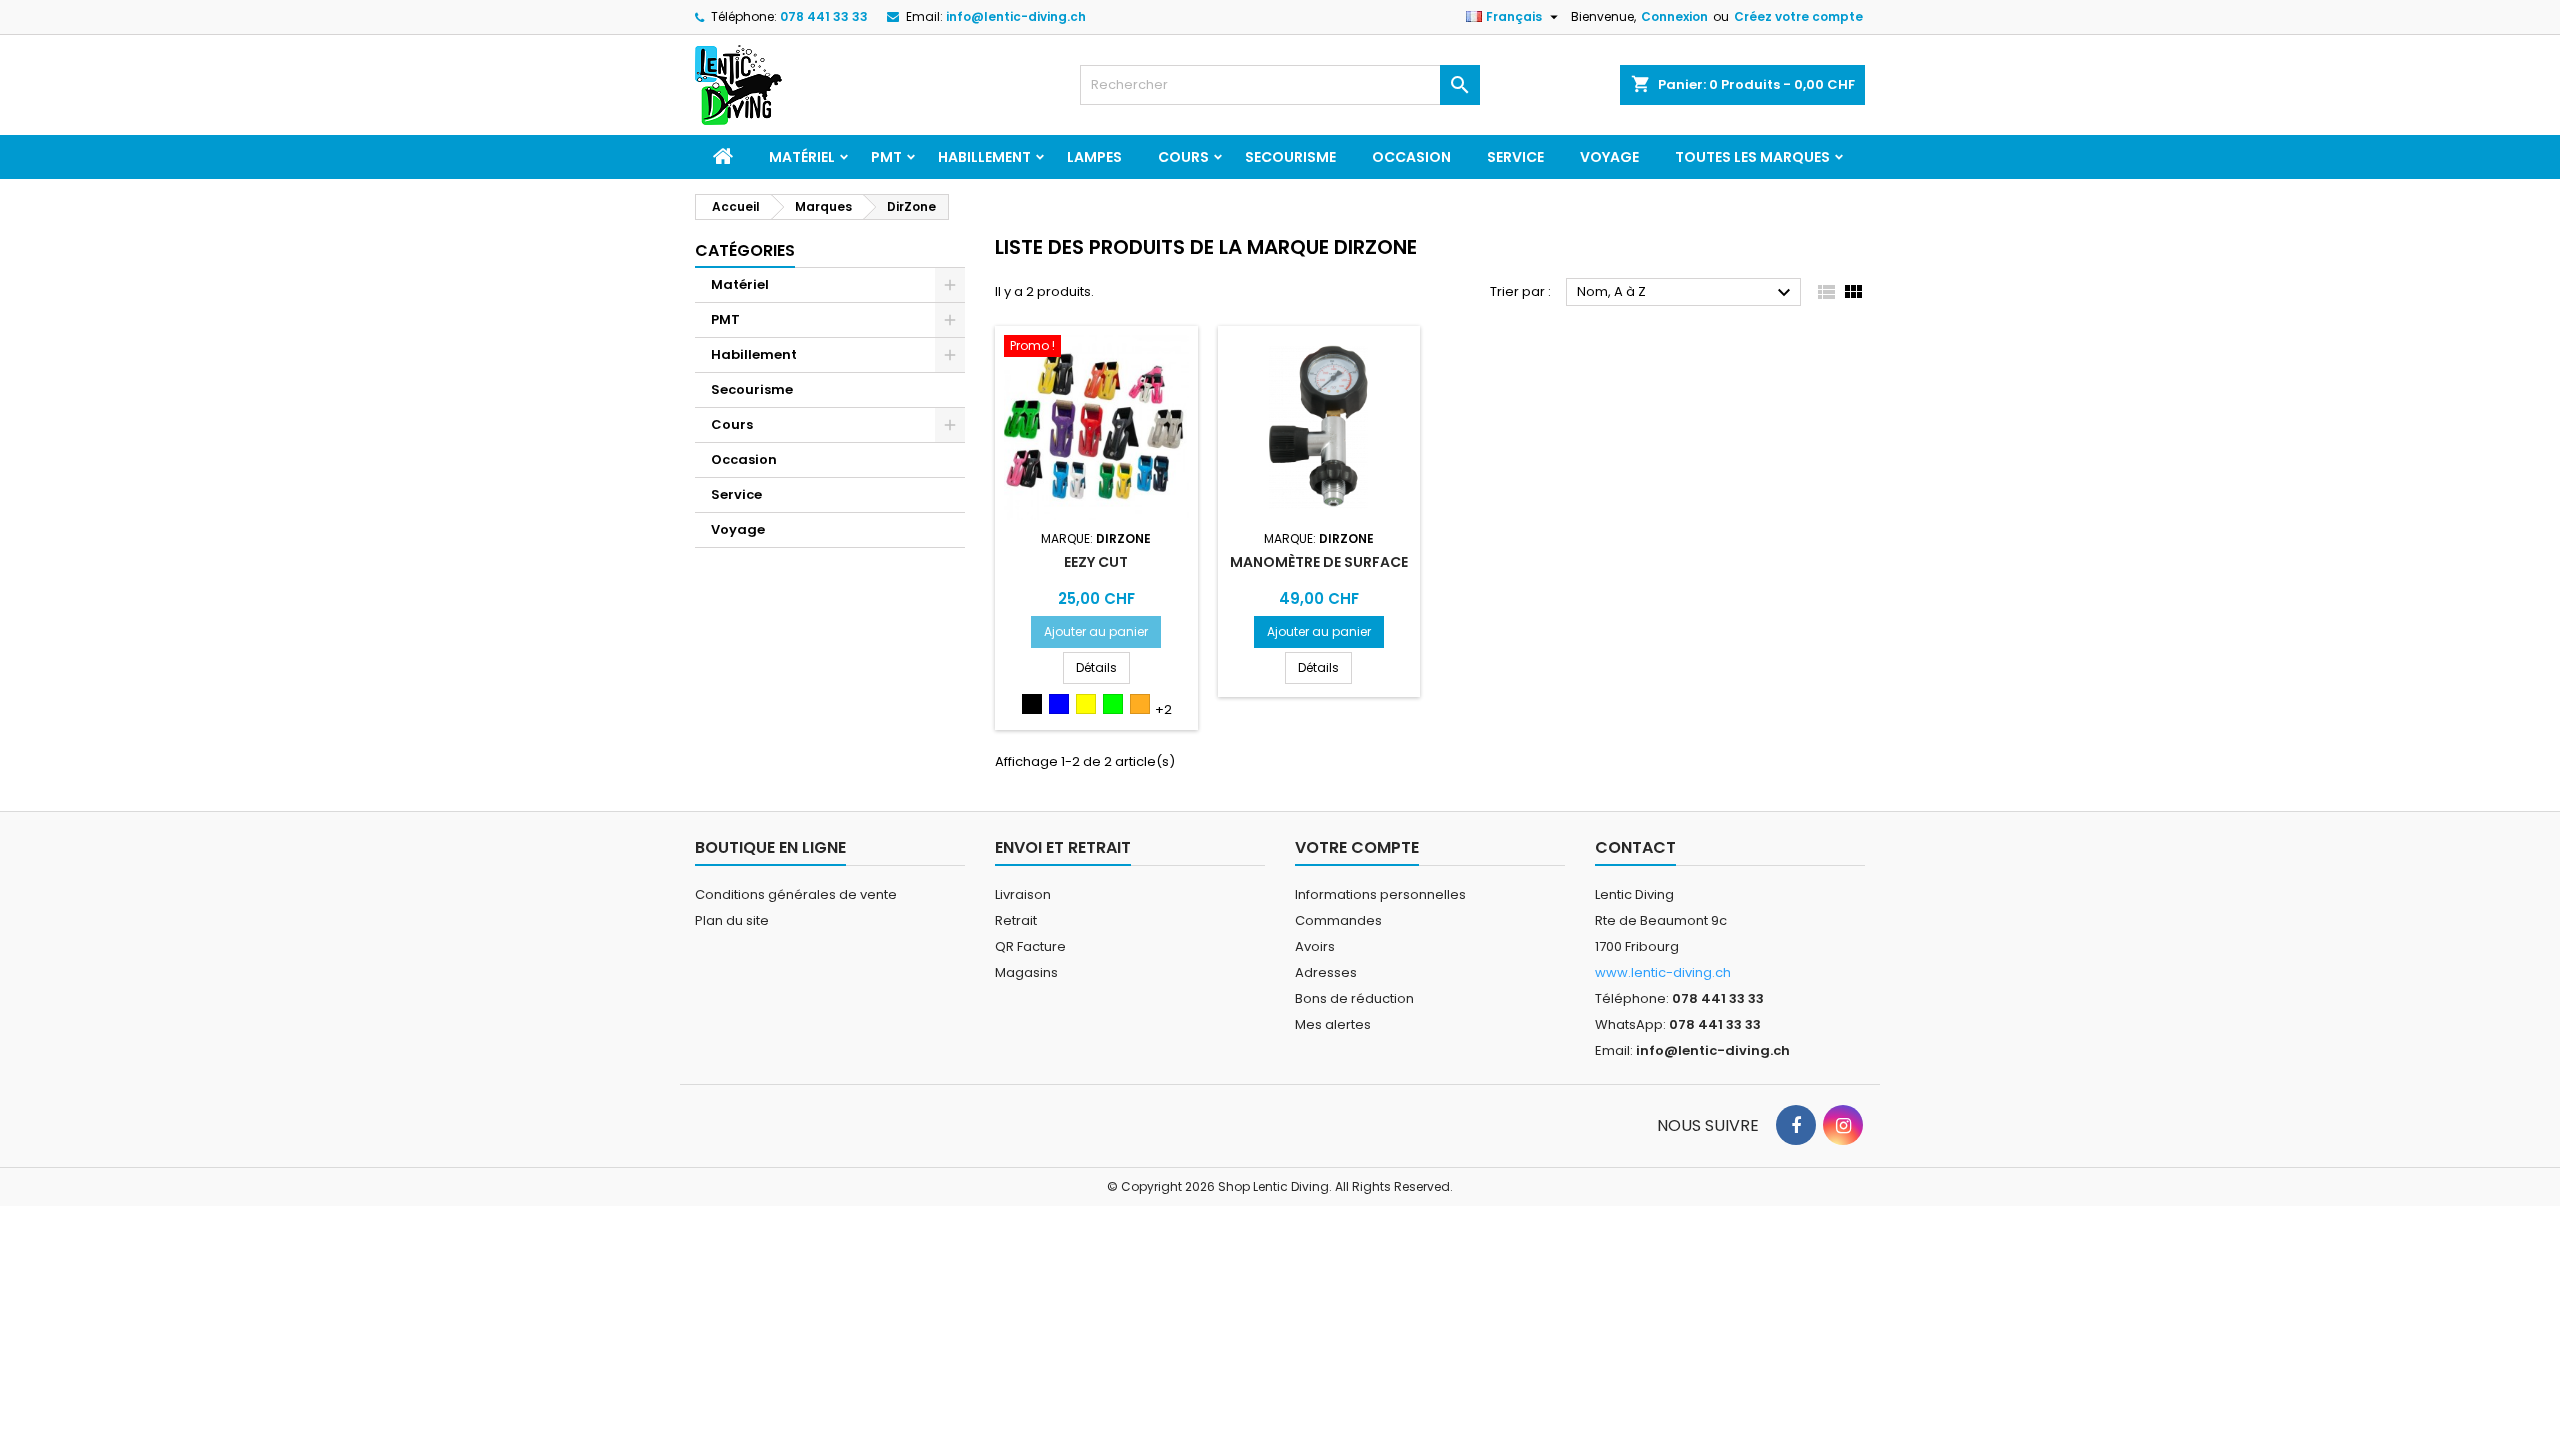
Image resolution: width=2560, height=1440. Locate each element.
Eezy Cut (1096, 562)
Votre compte (1357, 847)
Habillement (984, 157)
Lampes (1094, 157)
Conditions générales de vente (796, 894)
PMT (886, 157)
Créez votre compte (1798, 16)
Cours (1183, 157)
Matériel (802, 157)
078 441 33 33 (824, 16)
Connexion (1674, 16)
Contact (1635, 847)
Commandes (1338, 920)
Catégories (745, 250)
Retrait (1016, 920)
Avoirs (1315, 946)
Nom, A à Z (1686, 293)
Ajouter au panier (1096, 631)
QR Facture (1030, 946)
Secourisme (1290, 157)
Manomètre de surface (1319, 562)
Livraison (1023, 894)
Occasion (1411, 157)
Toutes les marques (1752, 157)
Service (1515, 157)
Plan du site (732, 920)
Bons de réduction (1354, 998)
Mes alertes (1333, 1024)
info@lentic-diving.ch (1016, 16)
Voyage (1609, 157)
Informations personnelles (1380, 894)
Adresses (1326, 972)
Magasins (1026, 972)
